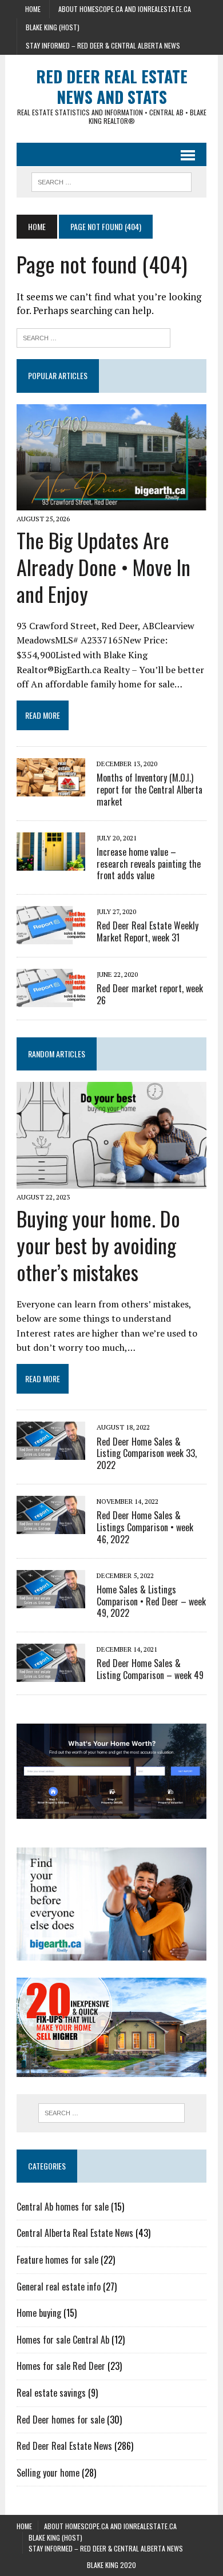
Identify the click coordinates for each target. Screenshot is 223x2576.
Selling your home (48, 2473)
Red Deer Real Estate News (64, 2446)
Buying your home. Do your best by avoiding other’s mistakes (98, 1245)
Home (33, 9)
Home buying (39, 2313)
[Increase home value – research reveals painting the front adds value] (51, 863)
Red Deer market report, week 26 (150, 994)
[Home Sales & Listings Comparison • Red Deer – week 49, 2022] (51, 1600)
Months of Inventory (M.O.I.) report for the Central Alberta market (150, 790)
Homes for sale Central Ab (63, 2340)
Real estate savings (51, 2393)
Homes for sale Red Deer (61, 2366)
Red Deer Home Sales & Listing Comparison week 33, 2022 (147, 1454)
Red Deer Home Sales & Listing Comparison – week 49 (150, 1669)
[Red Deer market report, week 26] (51, 1000)
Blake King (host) (53, 27)
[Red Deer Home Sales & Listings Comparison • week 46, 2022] (51, 1526)
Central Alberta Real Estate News (75, 2233)
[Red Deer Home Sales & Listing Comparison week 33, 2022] (51, 1452)
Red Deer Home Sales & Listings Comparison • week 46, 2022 (145, 1527)
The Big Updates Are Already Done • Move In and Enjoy (103, 567)
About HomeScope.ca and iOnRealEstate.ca (125, 9)
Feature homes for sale (57, 2260)
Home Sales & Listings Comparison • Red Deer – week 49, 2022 (151, 1601)
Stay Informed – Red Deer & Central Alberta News (103, 45)
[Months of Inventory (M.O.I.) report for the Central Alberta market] (51, 789)
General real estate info (59, 2287)
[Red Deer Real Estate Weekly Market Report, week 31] (51, 937)
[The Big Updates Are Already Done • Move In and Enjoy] (111, 503)
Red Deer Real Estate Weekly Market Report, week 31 (148, 931)
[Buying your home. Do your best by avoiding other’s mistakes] (111, 1181)
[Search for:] (93, 337)
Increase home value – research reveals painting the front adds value (149, 864)
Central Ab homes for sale (63, 2207)
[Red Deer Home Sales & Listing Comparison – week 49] (51, 1675)
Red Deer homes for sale (61, 2420)
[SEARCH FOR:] (111, 180)
